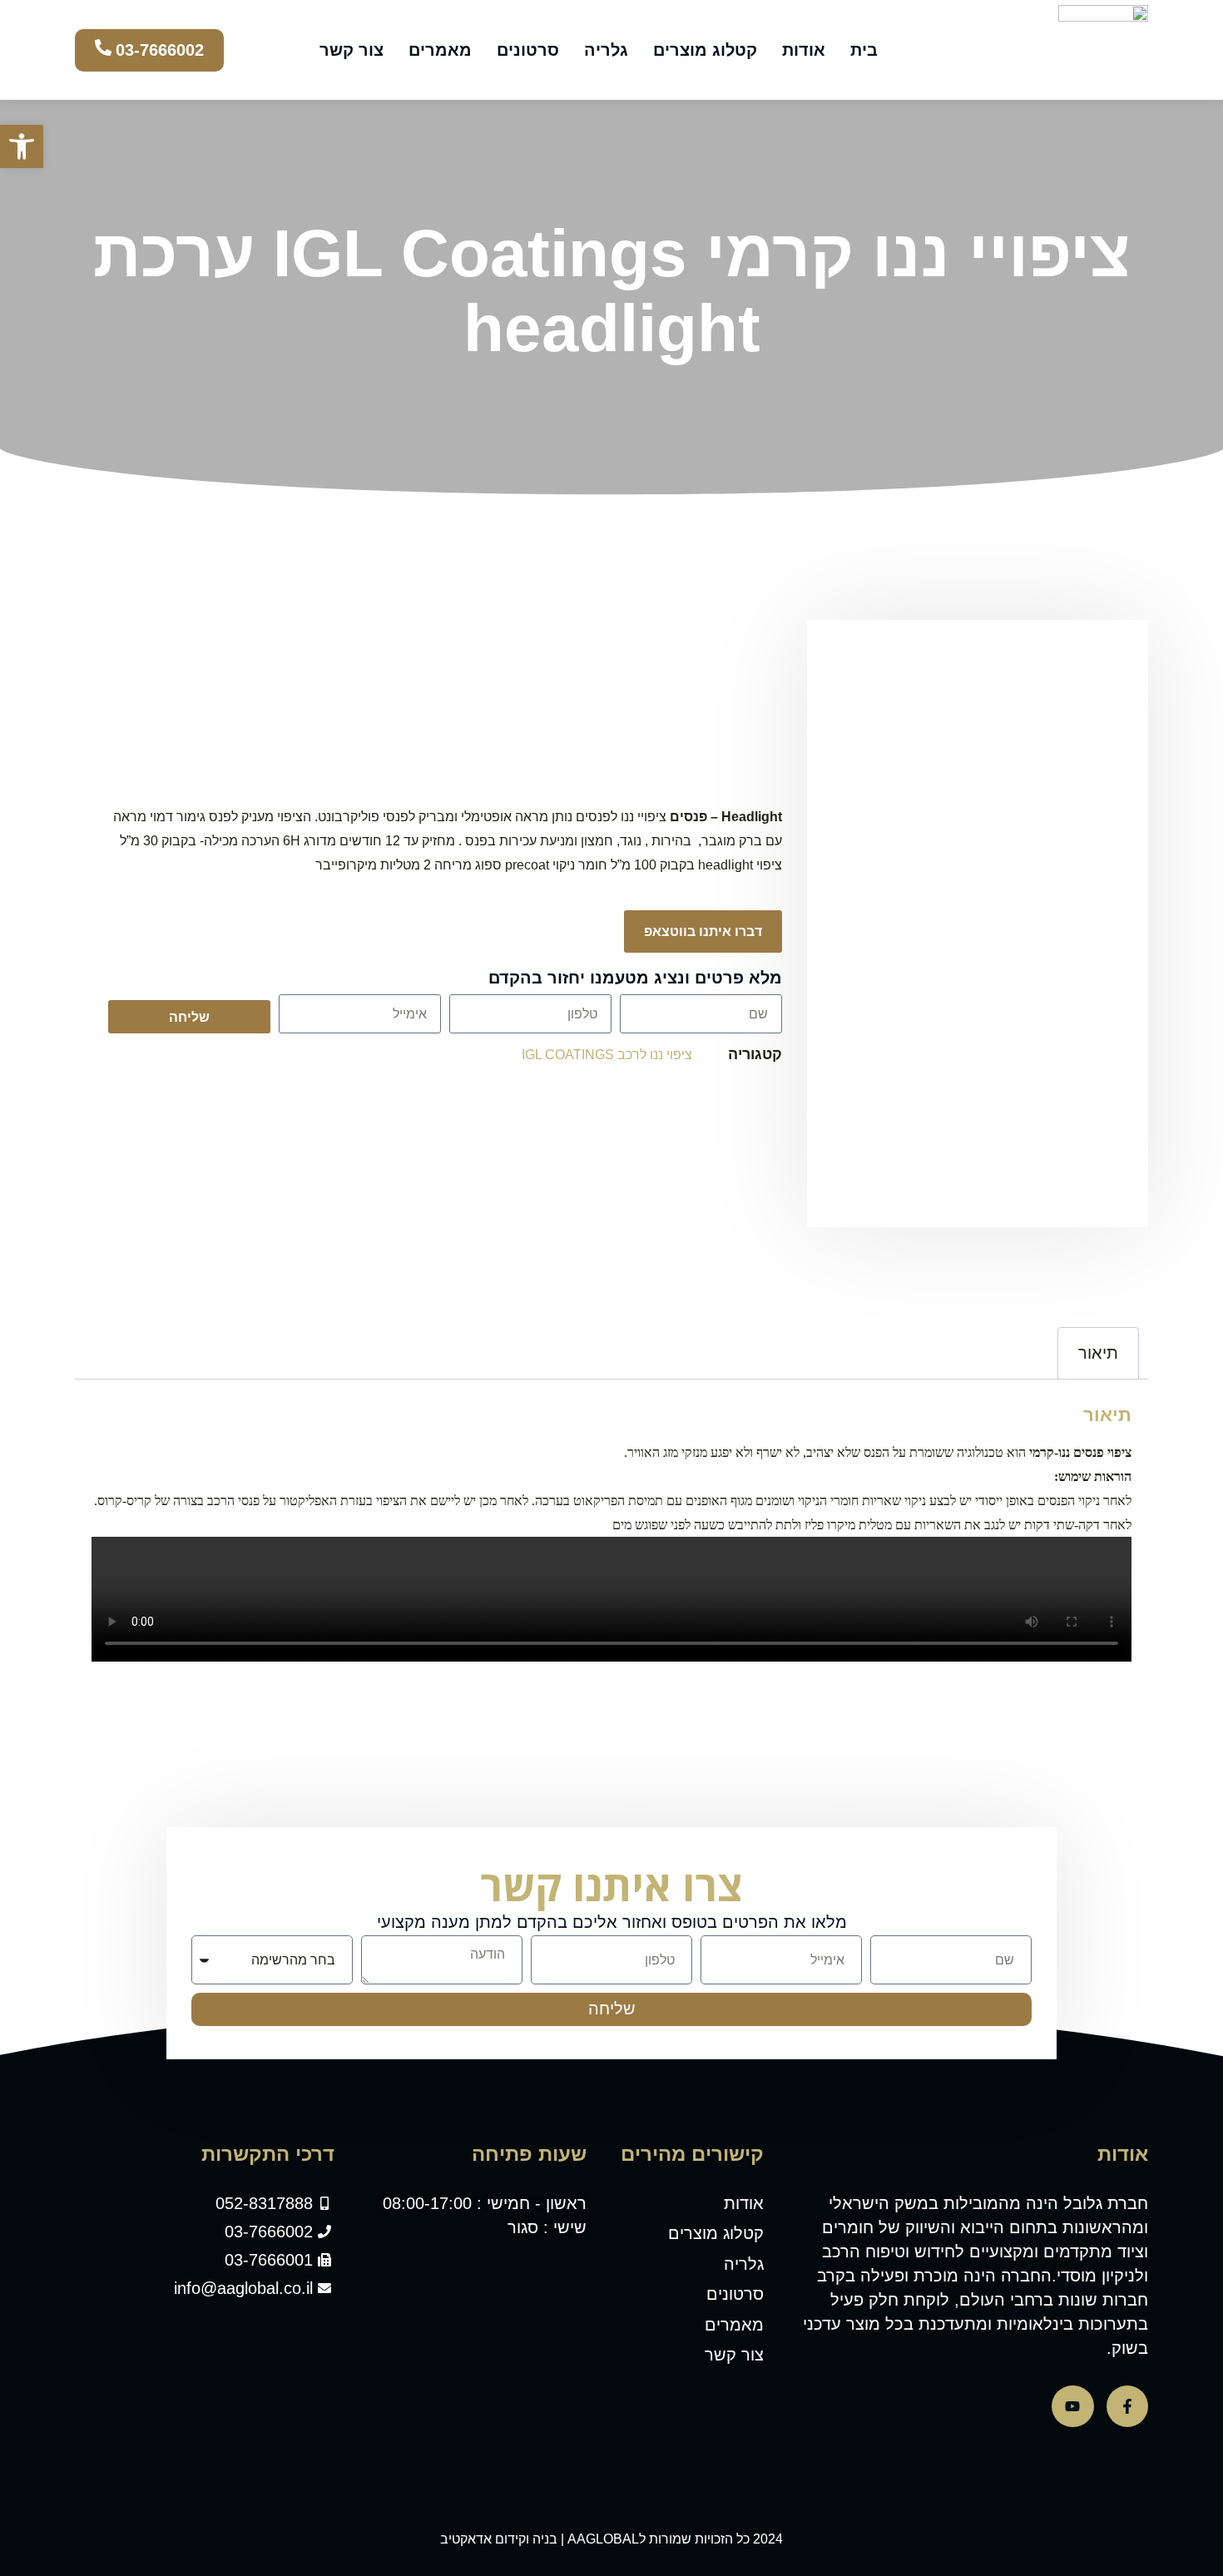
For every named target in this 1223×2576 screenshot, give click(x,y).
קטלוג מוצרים (705, 50)
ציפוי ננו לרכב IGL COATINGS (607, 1055)
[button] (22, 146)
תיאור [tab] (1098, 1353)
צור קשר (352, 50)
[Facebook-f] (1127, 2406)
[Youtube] (1072, 2406)
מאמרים (440, 50)
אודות (804, 50)
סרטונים (528, 50)
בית (864, 50)
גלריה (606, 50)
